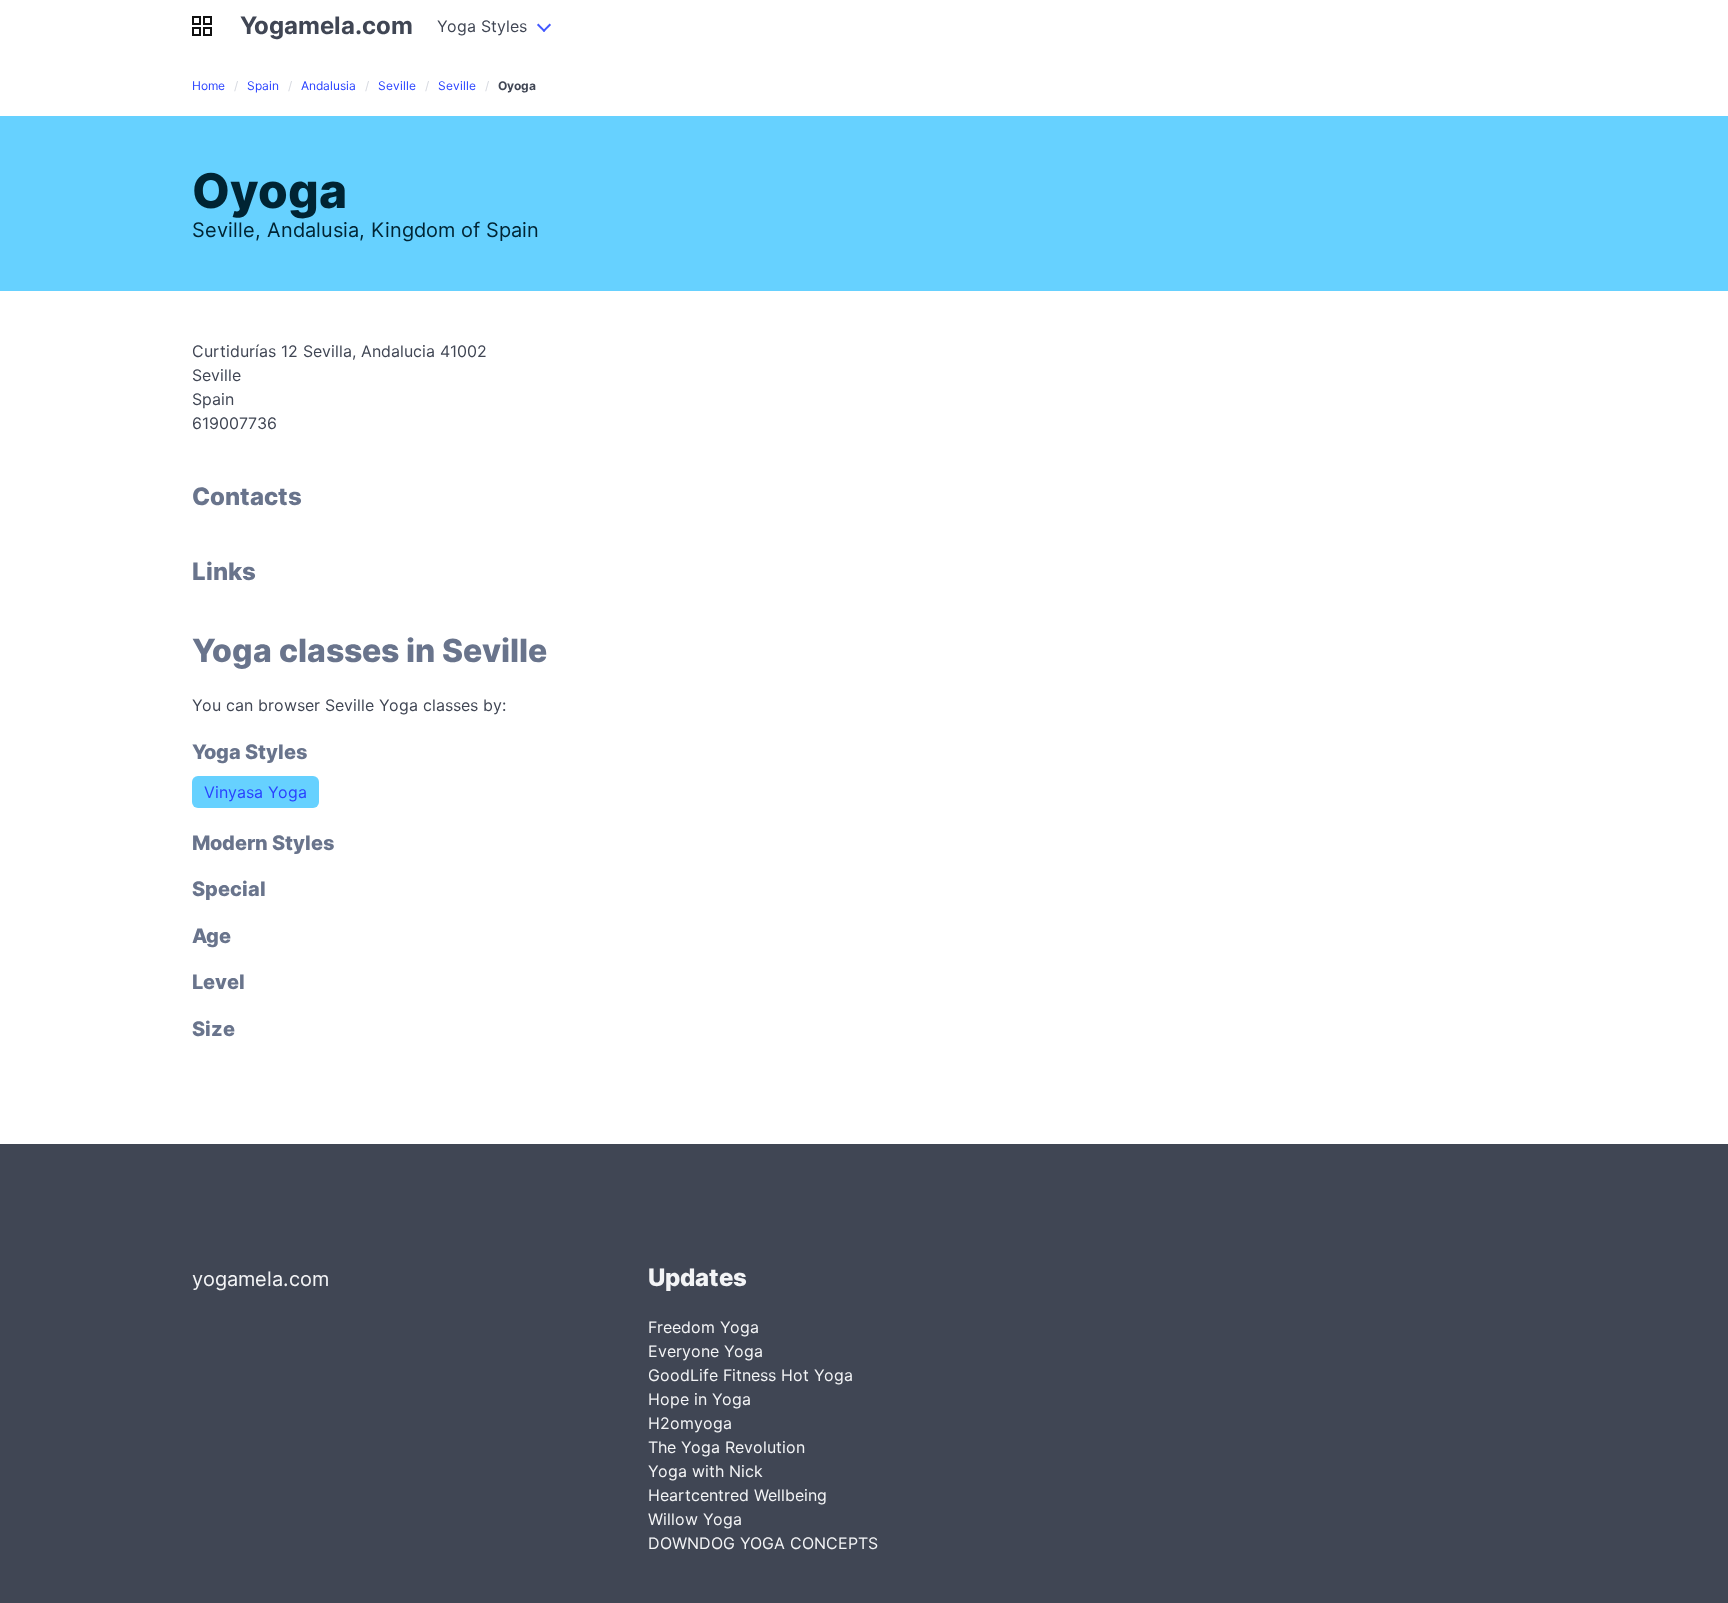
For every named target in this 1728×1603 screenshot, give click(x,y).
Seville (397, 85)
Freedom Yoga (703, 1327)
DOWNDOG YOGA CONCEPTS (763, 1543)
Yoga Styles (482, 26)
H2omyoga (690, 1423)
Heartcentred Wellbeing (737, 1495)
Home (208, 85)
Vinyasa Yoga (255, 792)
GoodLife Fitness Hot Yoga (750, 1375)
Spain (263, 85)
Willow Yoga (695, 1519)
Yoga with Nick (705, 1471)
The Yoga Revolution (726, 1447)
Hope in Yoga (699, 1399)
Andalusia (328, 85)
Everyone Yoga (705, 1351)
